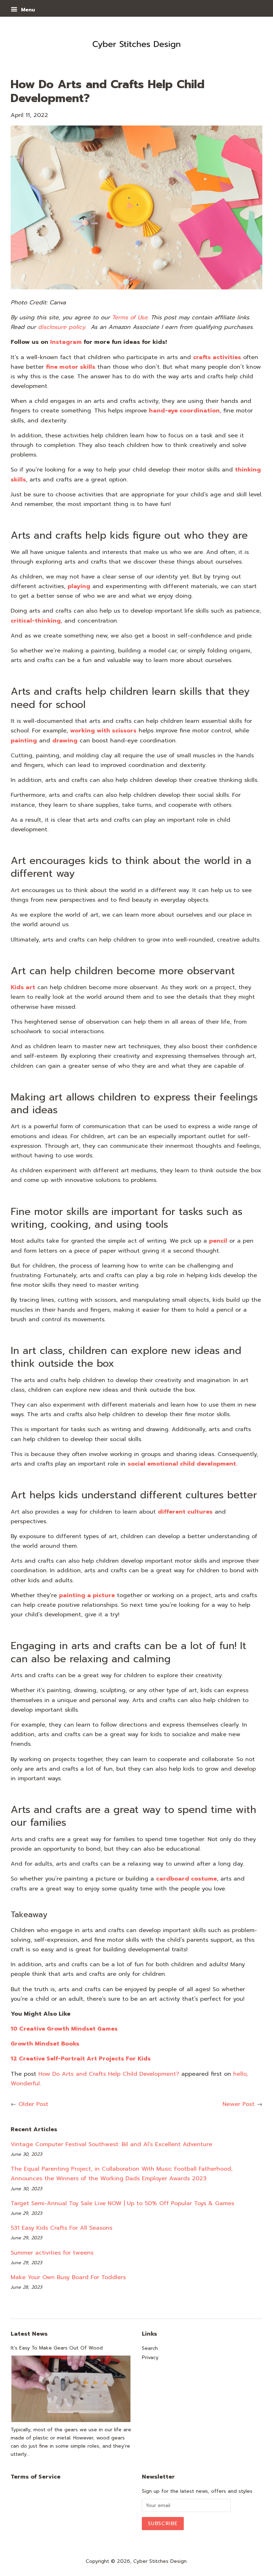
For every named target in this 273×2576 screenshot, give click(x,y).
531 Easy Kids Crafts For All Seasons (61, 2228)
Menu (27, 10)
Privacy (150, 2358)
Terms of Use (130, 318)
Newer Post (239, 2104)
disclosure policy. (62, 327)
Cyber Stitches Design (160, 2561)
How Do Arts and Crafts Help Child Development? (109, 2074)
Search (150, 2348)
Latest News (29, 2334)
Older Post (33, 2104)
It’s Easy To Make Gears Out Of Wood (57, 2348)
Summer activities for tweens (52, 2253)
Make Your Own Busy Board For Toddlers (68, 2277)
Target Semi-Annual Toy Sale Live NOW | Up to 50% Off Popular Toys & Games (122, 2203)
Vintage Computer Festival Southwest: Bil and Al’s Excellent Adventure (111, 2144)
